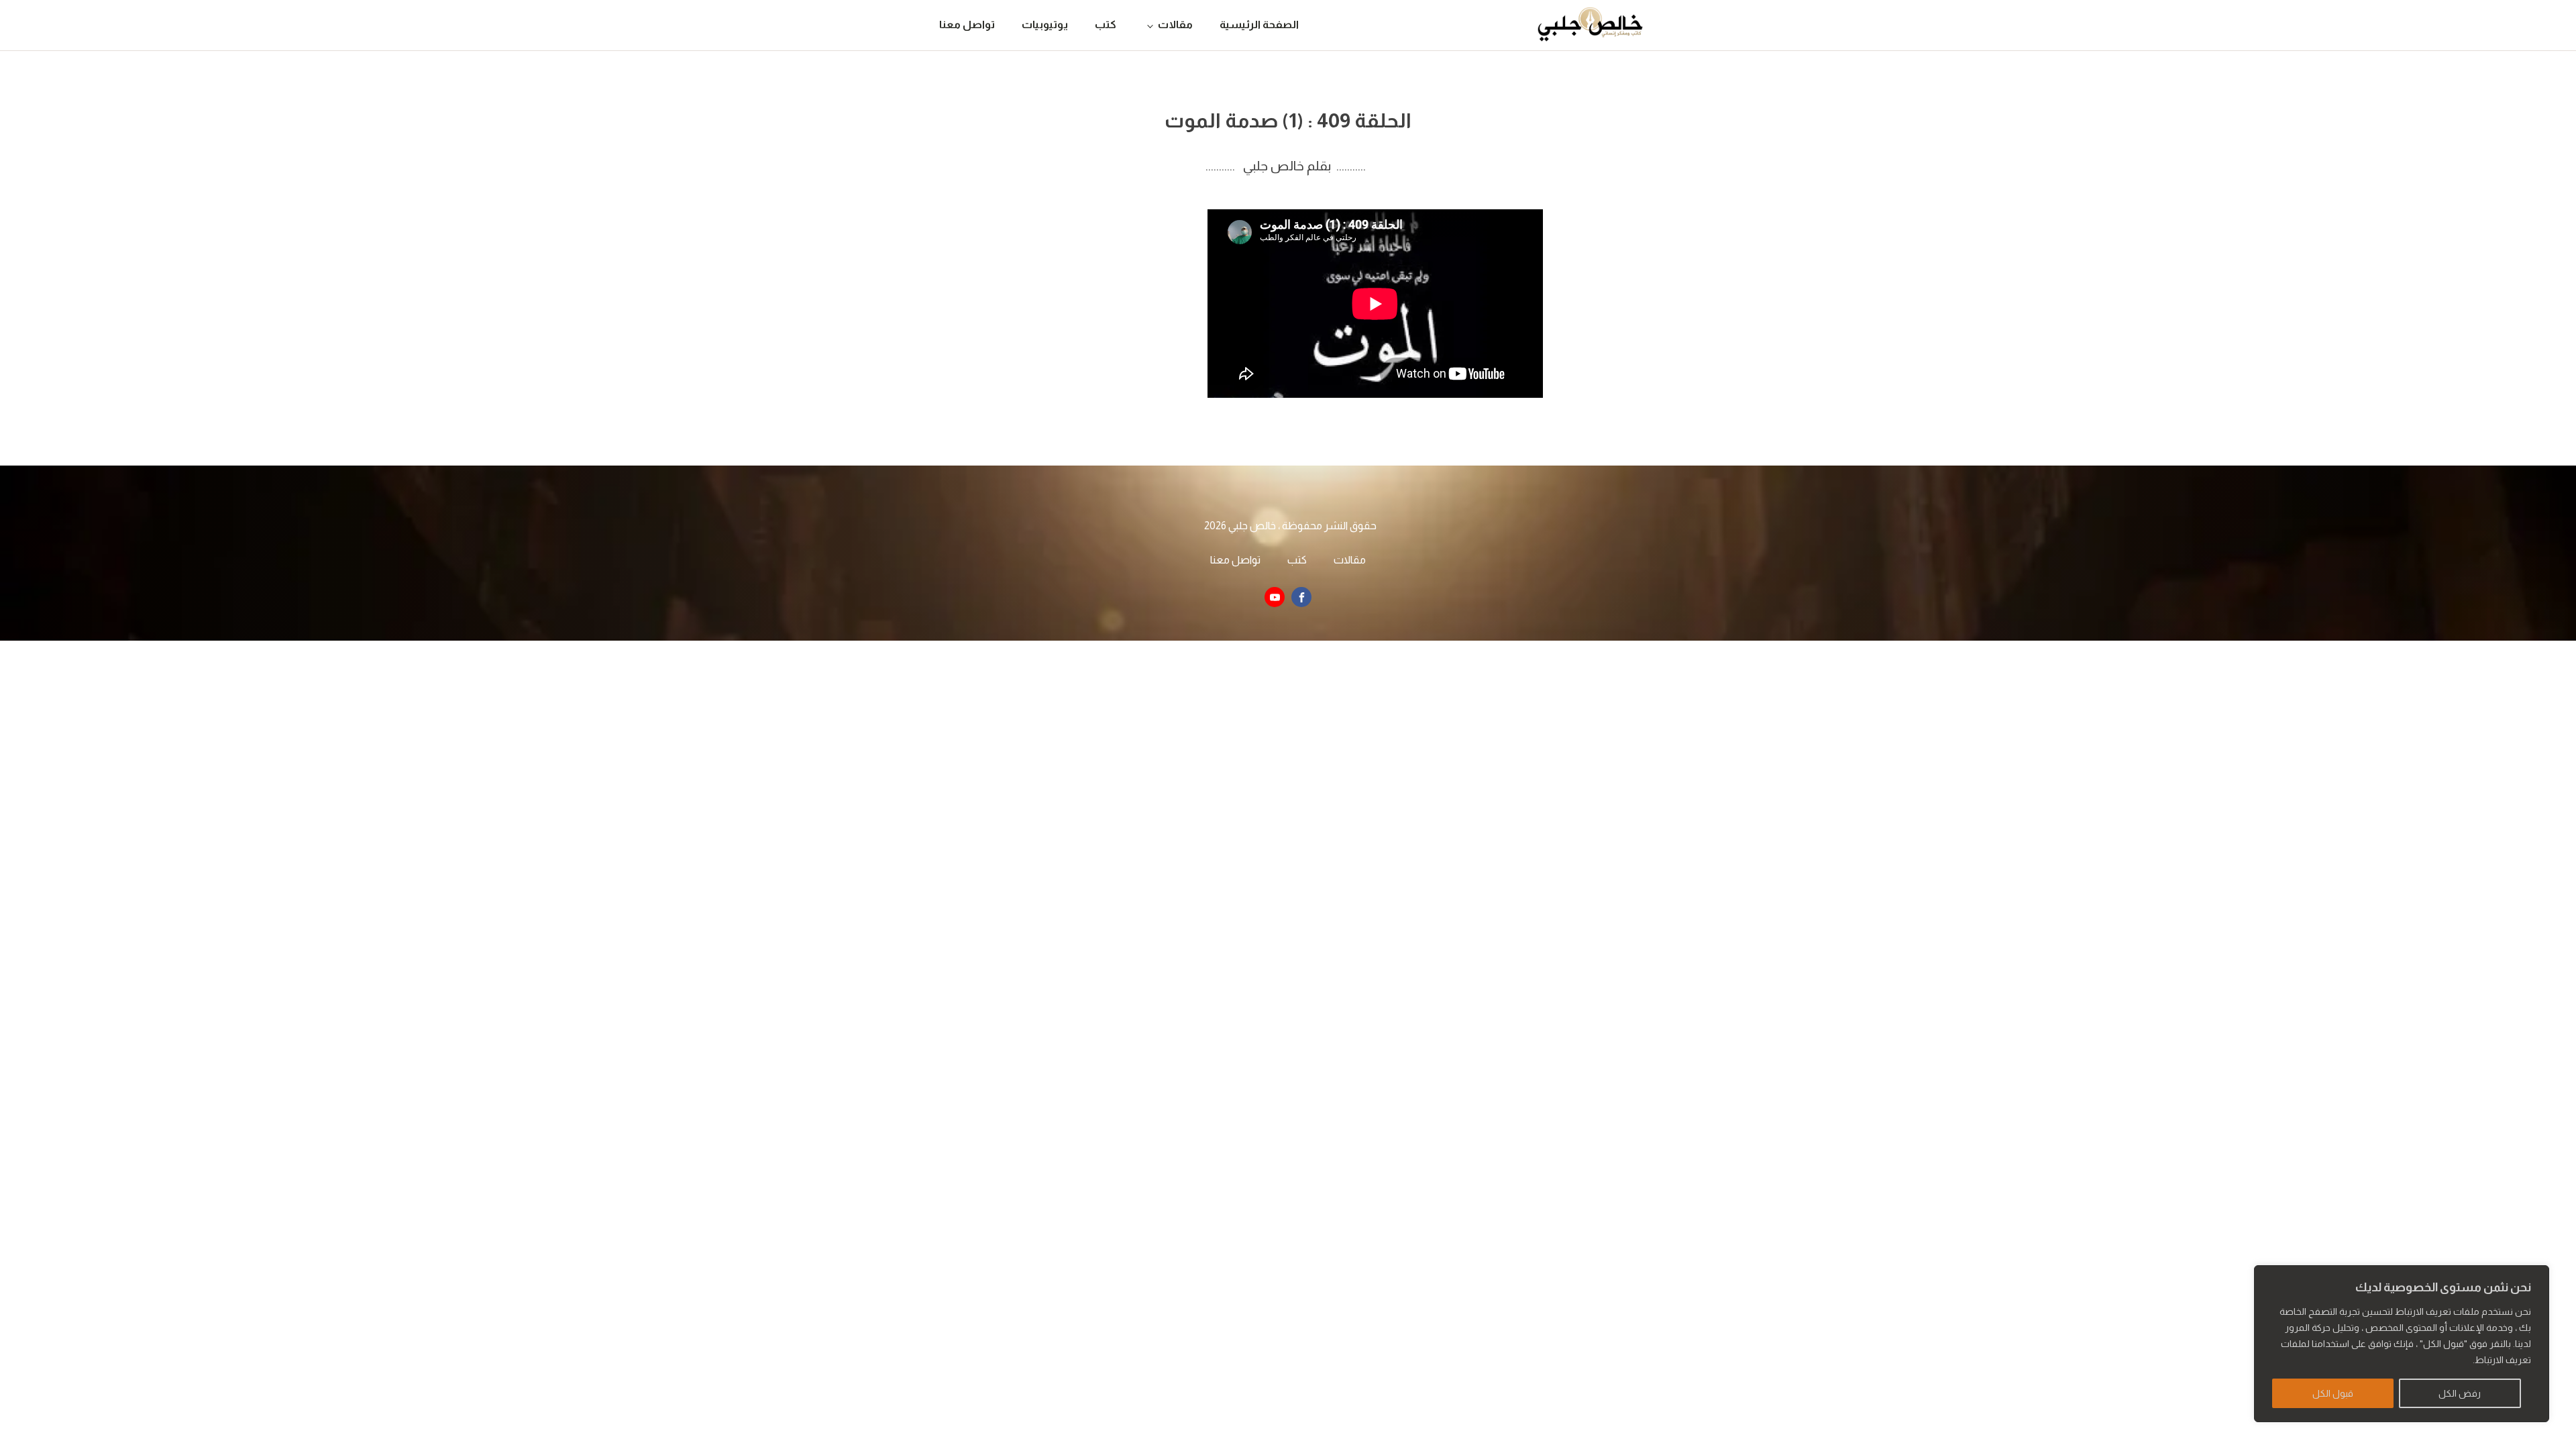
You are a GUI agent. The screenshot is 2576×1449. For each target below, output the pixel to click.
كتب (1106, 24)
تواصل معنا (967, 24)
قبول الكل (2333, 1393)
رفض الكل (2460, 1393)
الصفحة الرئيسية (1259, 24)
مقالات (1175, 24)
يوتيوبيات (1045, 24)
